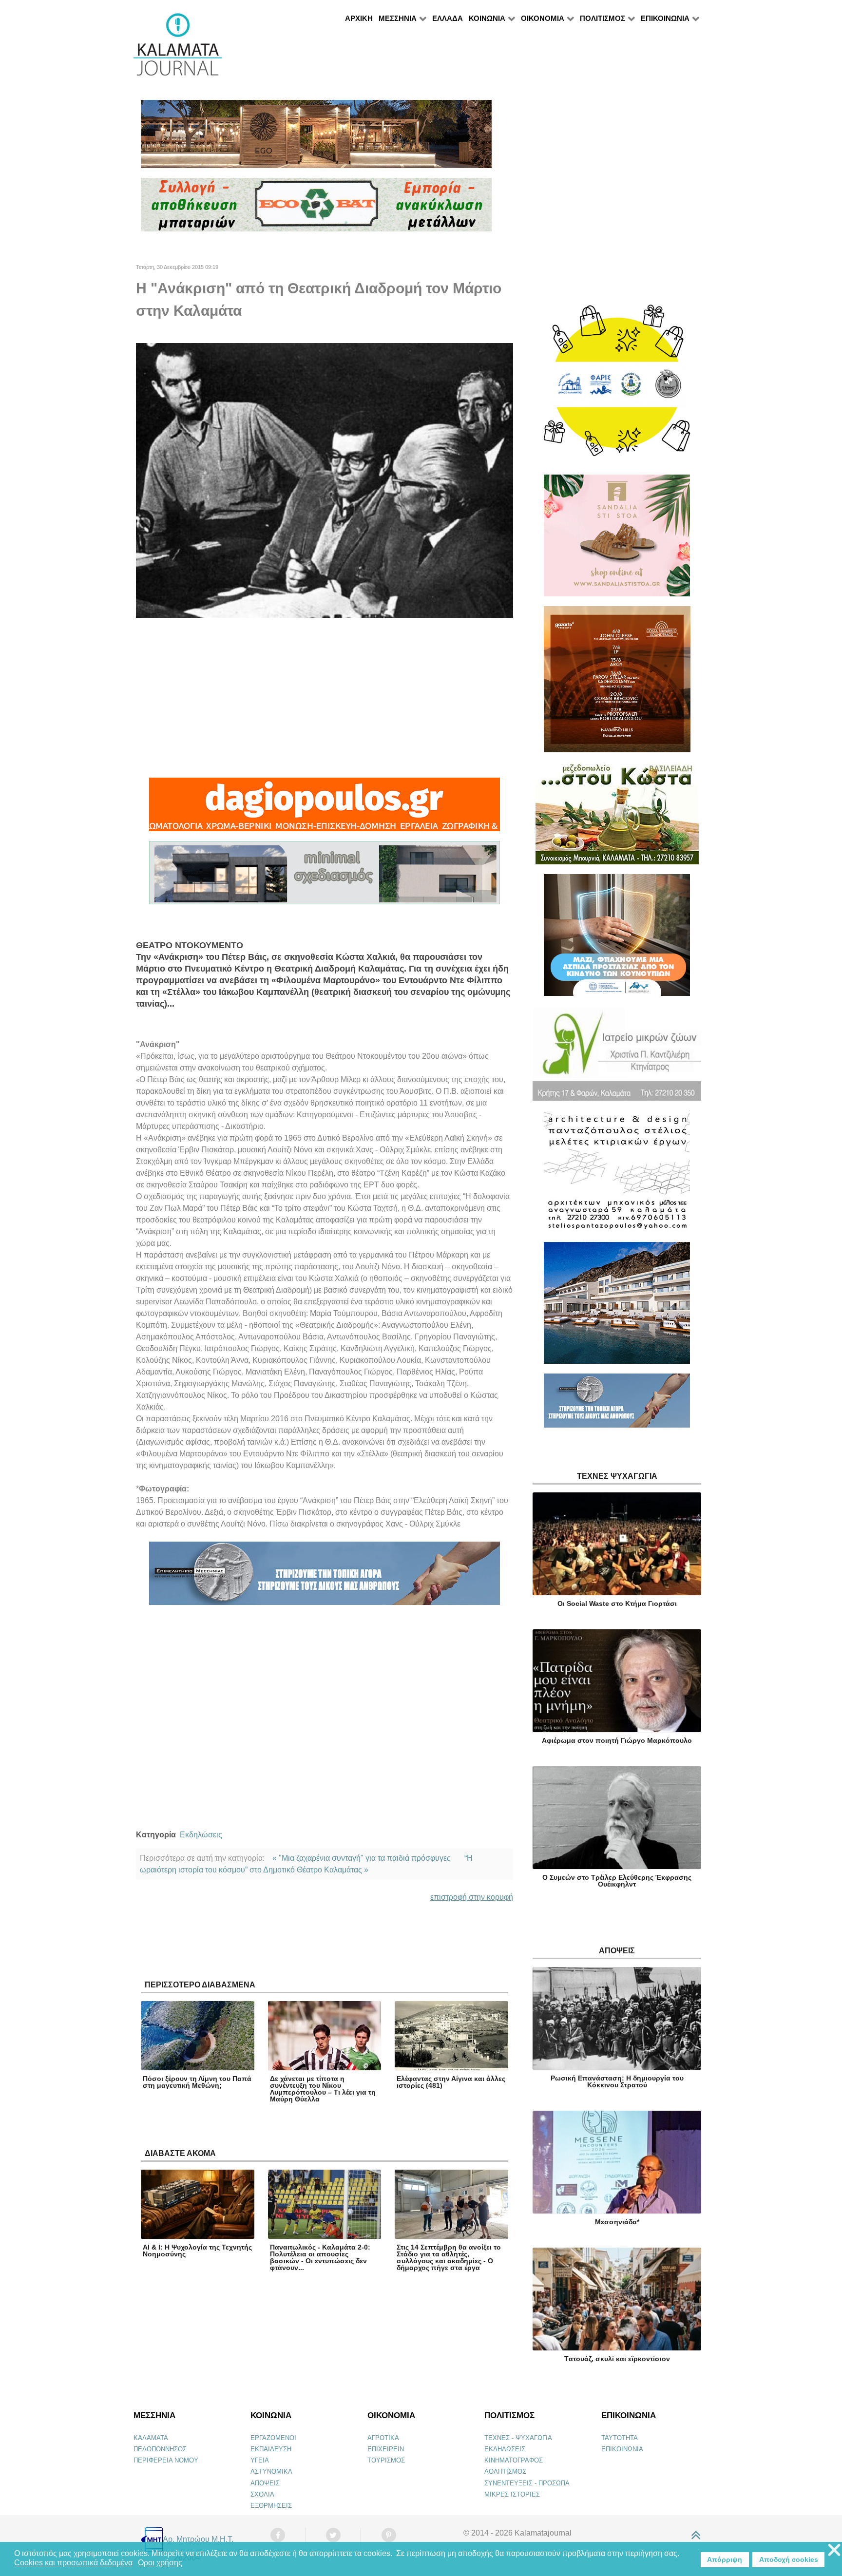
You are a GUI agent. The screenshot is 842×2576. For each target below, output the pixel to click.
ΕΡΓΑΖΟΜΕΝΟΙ (273, 2438)
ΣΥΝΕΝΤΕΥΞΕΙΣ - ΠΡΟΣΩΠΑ (527, 2483)
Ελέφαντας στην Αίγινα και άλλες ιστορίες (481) (451, 2082)
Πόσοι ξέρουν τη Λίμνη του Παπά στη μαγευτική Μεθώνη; (197, 2082)
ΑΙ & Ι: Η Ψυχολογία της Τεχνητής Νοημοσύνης (197, 2251)
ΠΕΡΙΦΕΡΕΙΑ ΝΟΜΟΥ (166, 2460)
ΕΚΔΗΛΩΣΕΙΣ (505, 2449)
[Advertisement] (325, 698)
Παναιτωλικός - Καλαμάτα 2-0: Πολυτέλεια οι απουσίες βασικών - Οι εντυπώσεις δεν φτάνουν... (320, 2257)
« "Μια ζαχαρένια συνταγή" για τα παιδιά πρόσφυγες (362, 1858)
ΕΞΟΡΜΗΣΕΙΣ (271, 2506)
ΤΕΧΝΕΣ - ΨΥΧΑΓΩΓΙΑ (518, 2438)
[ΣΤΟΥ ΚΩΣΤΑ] (617, 817)
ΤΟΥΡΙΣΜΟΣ (386, 2460)
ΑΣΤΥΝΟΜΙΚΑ (271, 2471)
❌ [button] (834, 2550)
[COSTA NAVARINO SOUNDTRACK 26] (617, 683)
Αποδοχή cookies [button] (789, 2559)
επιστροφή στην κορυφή (472, 1897)
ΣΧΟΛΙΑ (262, 2494)
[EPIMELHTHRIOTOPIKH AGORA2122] (325, 1578)
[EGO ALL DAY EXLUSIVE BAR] (316, 138)
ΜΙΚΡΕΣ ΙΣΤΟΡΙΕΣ (512, 2494)
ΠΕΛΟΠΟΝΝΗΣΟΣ (160, 2449)
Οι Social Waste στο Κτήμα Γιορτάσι (617, 1603)
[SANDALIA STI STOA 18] (617, 540)
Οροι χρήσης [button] (160, 2563)
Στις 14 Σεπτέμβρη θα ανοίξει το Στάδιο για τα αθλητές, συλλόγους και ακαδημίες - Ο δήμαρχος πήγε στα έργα (449, 2257)
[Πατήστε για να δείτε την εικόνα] (325, 480)
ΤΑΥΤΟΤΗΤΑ (620, 2438)
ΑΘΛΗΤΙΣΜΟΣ (505, 2471)
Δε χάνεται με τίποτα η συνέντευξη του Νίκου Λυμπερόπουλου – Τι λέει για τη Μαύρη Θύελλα (323, 2089)
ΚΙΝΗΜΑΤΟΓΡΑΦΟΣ (514, 2460)
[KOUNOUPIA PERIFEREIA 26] (617, 939)
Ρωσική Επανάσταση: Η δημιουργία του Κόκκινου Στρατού (617, 2081)
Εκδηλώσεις (201, 1835)
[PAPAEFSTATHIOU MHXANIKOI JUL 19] (617, 1307)
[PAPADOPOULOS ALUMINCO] (325, 877)
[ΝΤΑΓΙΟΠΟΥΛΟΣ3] (325, 809)
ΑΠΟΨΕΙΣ (265, 2483)
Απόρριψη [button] (725, 2559)
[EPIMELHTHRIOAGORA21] (617, 1404)
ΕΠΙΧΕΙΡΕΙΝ (386, 2449)
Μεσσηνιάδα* (617, 2222)
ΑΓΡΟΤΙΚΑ (383, 2438)
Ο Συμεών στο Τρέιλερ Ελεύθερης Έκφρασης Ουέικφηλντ (617, 1881)
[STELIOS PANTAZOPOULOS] (617, 1175)
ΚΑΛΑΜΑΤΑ (151, 2438)
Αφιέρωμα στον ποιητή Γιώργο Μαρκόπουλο (617, 1740)
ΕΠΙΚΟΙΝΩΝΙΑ (622, 2449)
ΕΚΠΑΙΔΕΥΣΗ (271, 2449)
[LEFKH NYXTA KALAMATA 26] (617, 385)
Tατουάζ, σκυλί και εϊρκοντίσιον (617, 2359)
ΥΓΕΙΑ (260, 2460)
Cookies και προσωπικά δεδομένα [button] (73, 2563)
